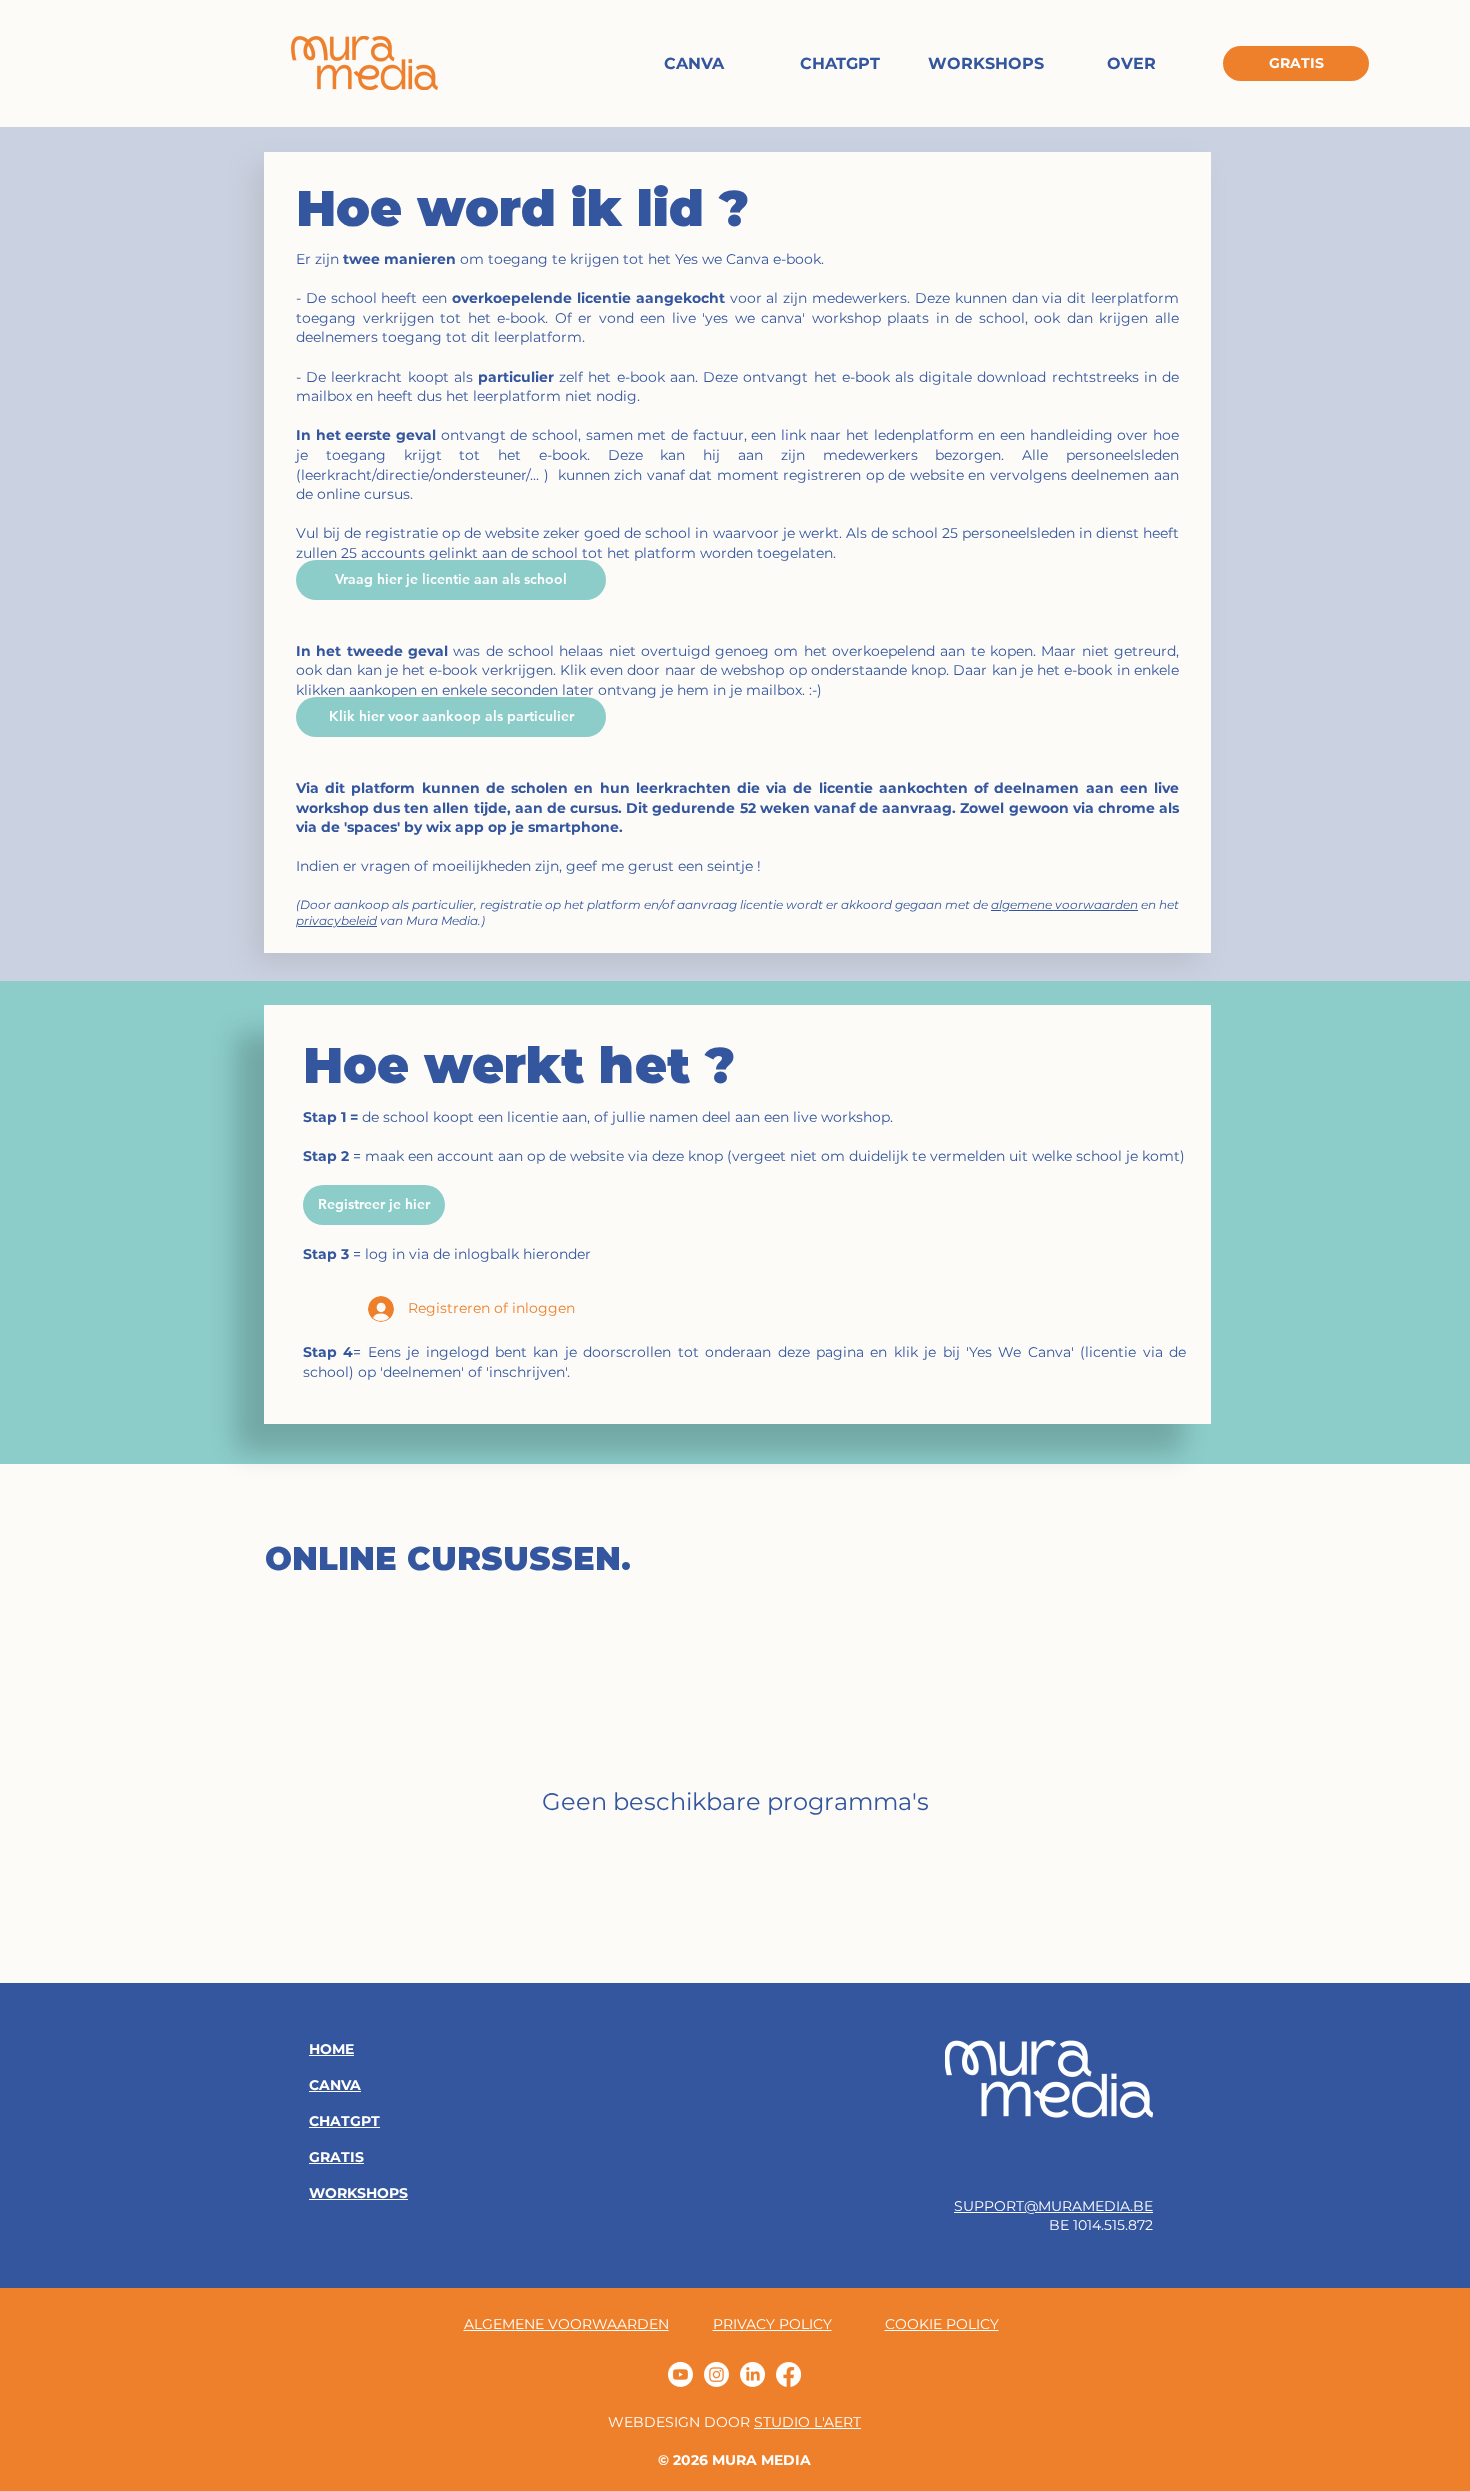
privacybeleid (336, 920)
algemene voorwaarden (1064, 904)
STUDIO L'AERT (807, 2422)
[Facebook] (788, 2374)
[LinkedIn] (752, 2374)
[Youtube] (680, 2374)
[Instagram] (716, 2374)
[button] (374, 1205)
